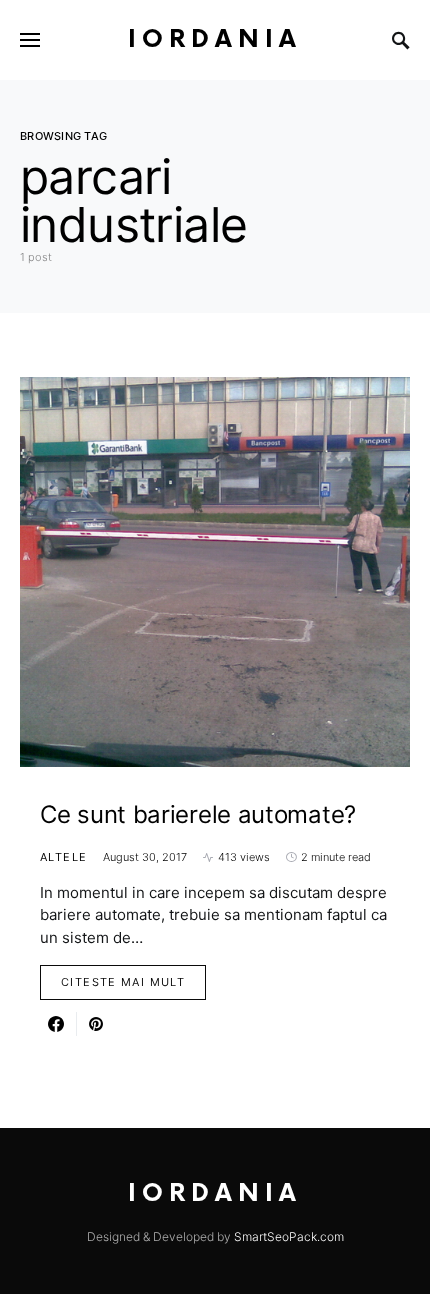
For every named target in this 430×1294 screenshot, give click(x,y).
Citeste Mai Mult (123, 982)
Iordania (215, 39)
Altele (63, 857)
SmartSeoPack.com (289, 1236)
